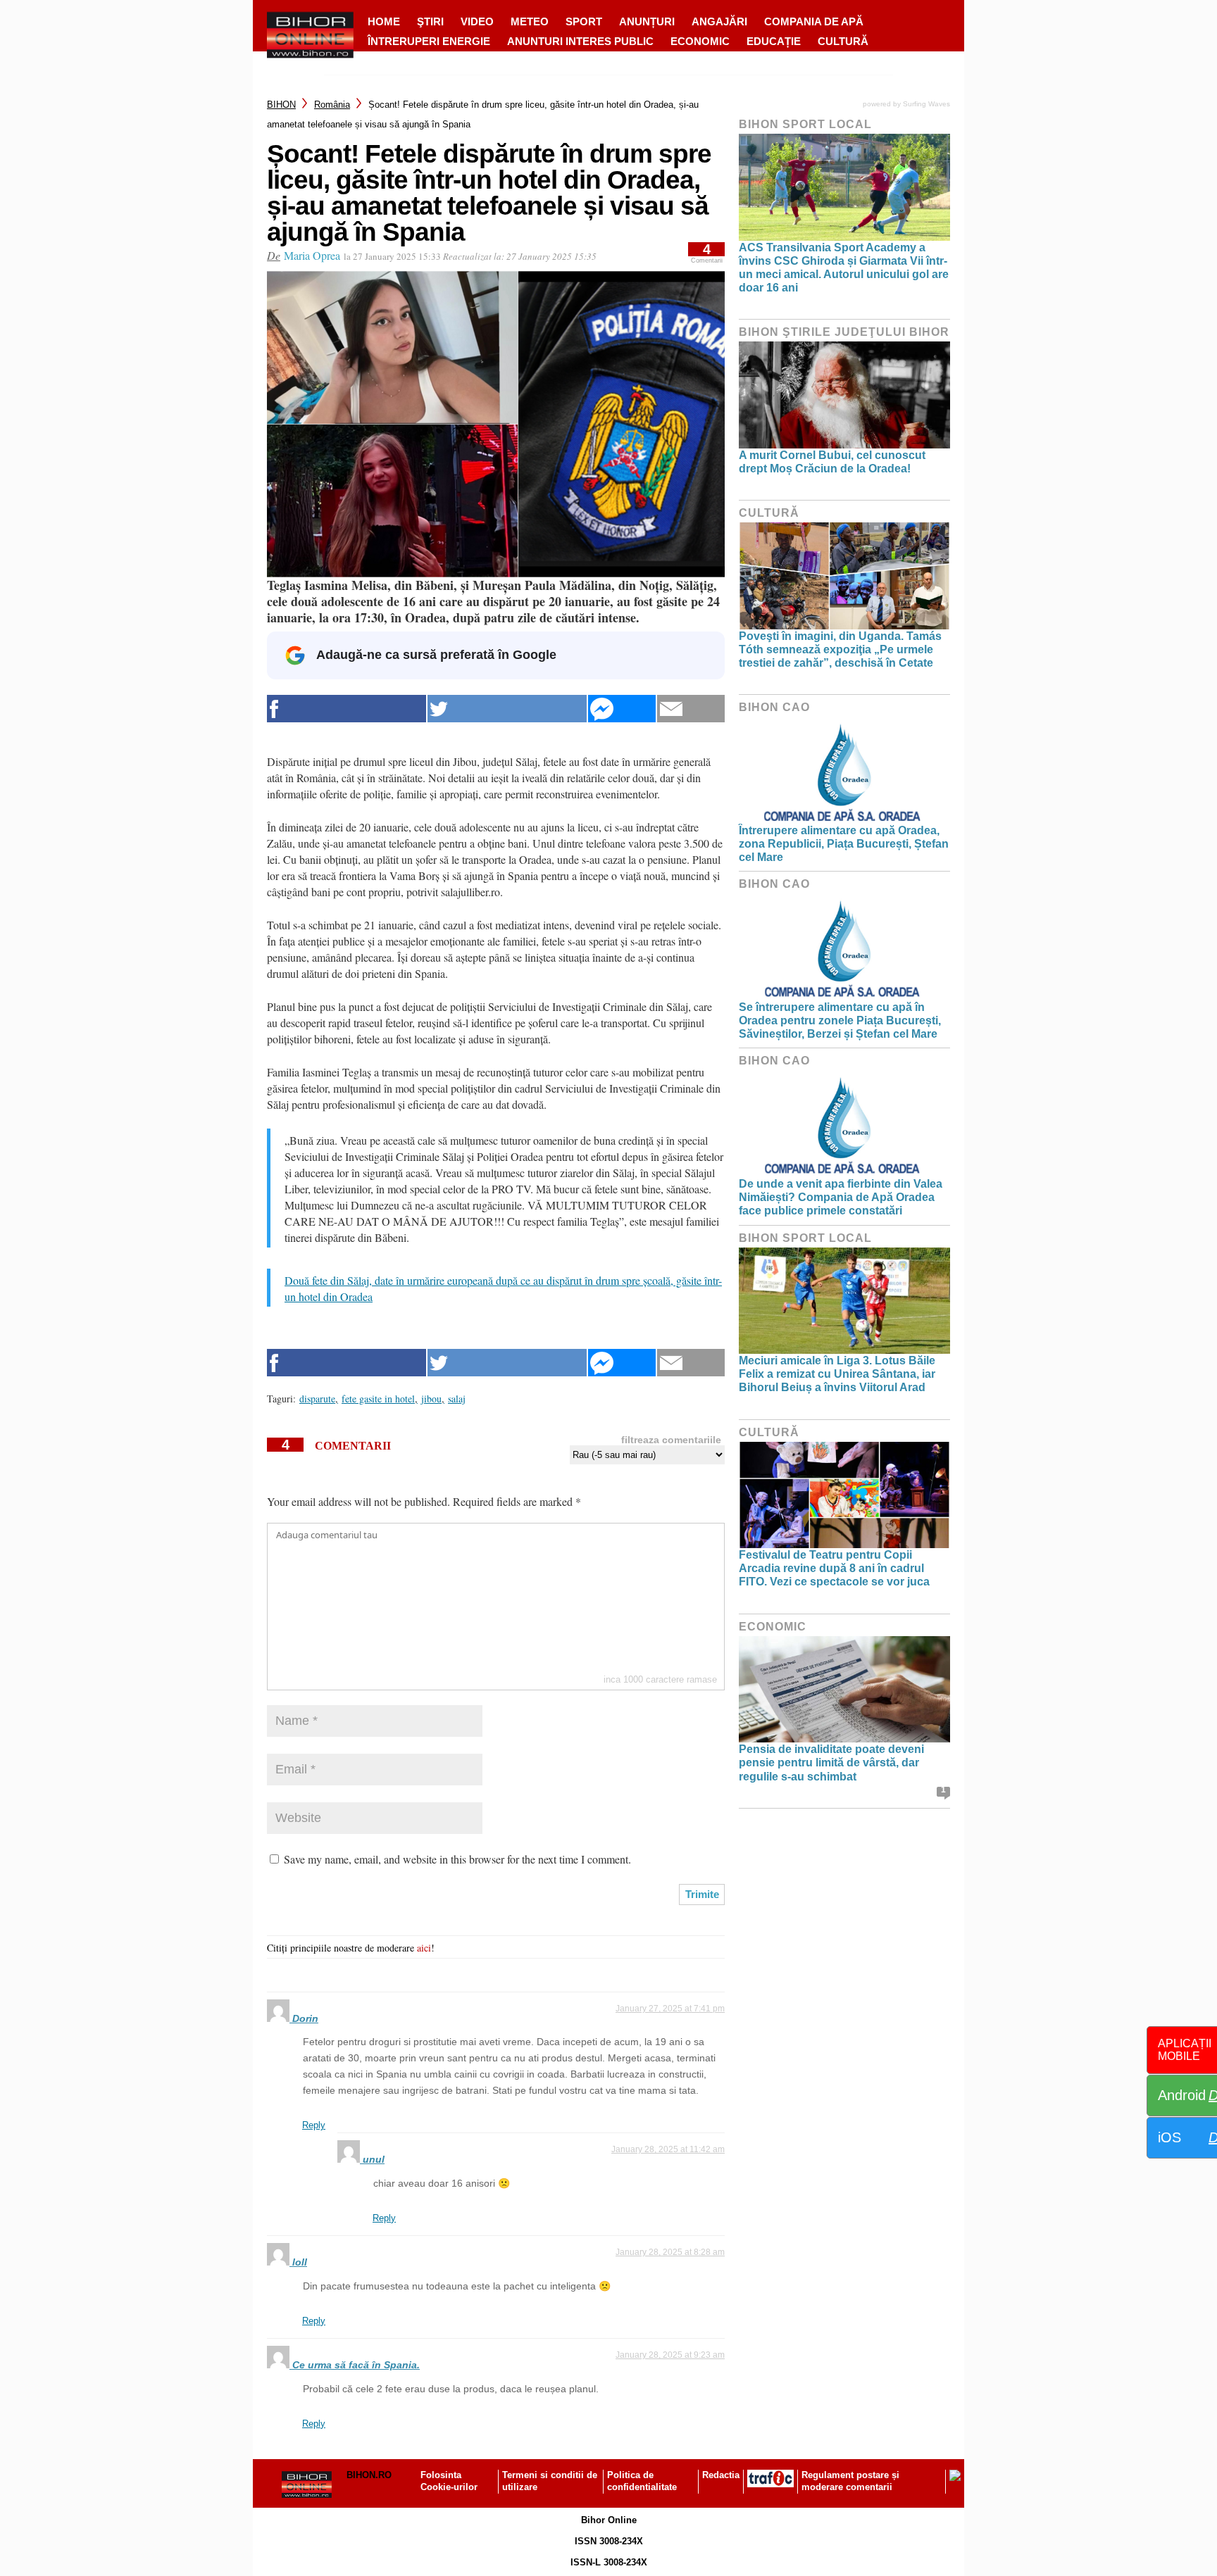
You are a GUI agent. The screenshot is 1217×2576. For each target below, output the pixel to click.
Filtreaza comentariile (671, 1440)
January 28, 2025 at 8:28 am (670, 2252)
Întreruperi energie (429, 41)
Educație (774, 41)
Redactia (721, 2475)
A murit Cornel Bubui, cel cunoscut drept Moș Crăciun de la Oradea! (832, 462)
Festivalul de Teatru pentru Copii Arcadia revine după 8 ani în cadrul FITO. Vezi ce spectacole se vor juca (834, 1568)
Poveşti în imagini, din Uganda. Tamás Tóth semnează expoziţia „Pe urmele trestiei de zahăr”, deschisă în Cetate (840, 649)
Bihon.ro (369, 2475)
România (332, 105)
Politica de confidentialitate (642, 2481)
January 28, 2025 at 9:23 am (670, 2355)
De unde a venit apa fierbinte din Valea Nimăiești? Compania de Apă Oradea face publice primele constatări (841, 1197)
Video (477, 21)
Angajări (719, 21)
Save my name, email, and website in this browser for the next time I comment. (457, 1859)
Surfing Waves (926, 104)
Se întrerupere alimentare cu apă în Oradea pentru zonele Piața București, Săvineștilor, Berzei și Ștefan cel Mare (840, 1020)
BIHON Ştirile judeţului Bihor (844, 332)
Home (384, 21)
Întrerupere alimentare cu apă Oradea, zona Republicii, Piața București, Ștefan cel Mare (844, 844)
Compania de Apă (814, 21)
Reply (314, 2125)
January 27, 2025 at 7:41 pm (670, 2009)
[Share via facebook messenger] (622, 709)
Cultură (843, 41)
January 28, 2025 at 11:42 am (668, 2149)
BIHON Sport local (805, 124)
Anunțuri (647, 21)
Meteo (530, 21)
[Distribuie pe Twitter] (507, 709)
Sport (584, 21)
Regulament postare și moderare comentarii (850, 2481)
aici (424, 1948)
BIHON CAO (774, 707)
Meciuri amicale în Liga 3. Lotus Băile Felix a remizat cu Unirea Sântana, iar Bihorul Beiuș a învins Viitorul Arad (837, 1374)
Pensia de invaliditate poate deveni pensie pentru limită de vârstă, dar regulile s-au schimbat (831, 1763)
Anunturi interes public (580, 41)
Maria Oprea (312, 255)
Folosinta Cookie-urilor (449, 2481)
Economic (700, 41)
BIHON (281, 105)
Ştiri (430, 21)
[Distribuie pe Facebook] (347, 709)
